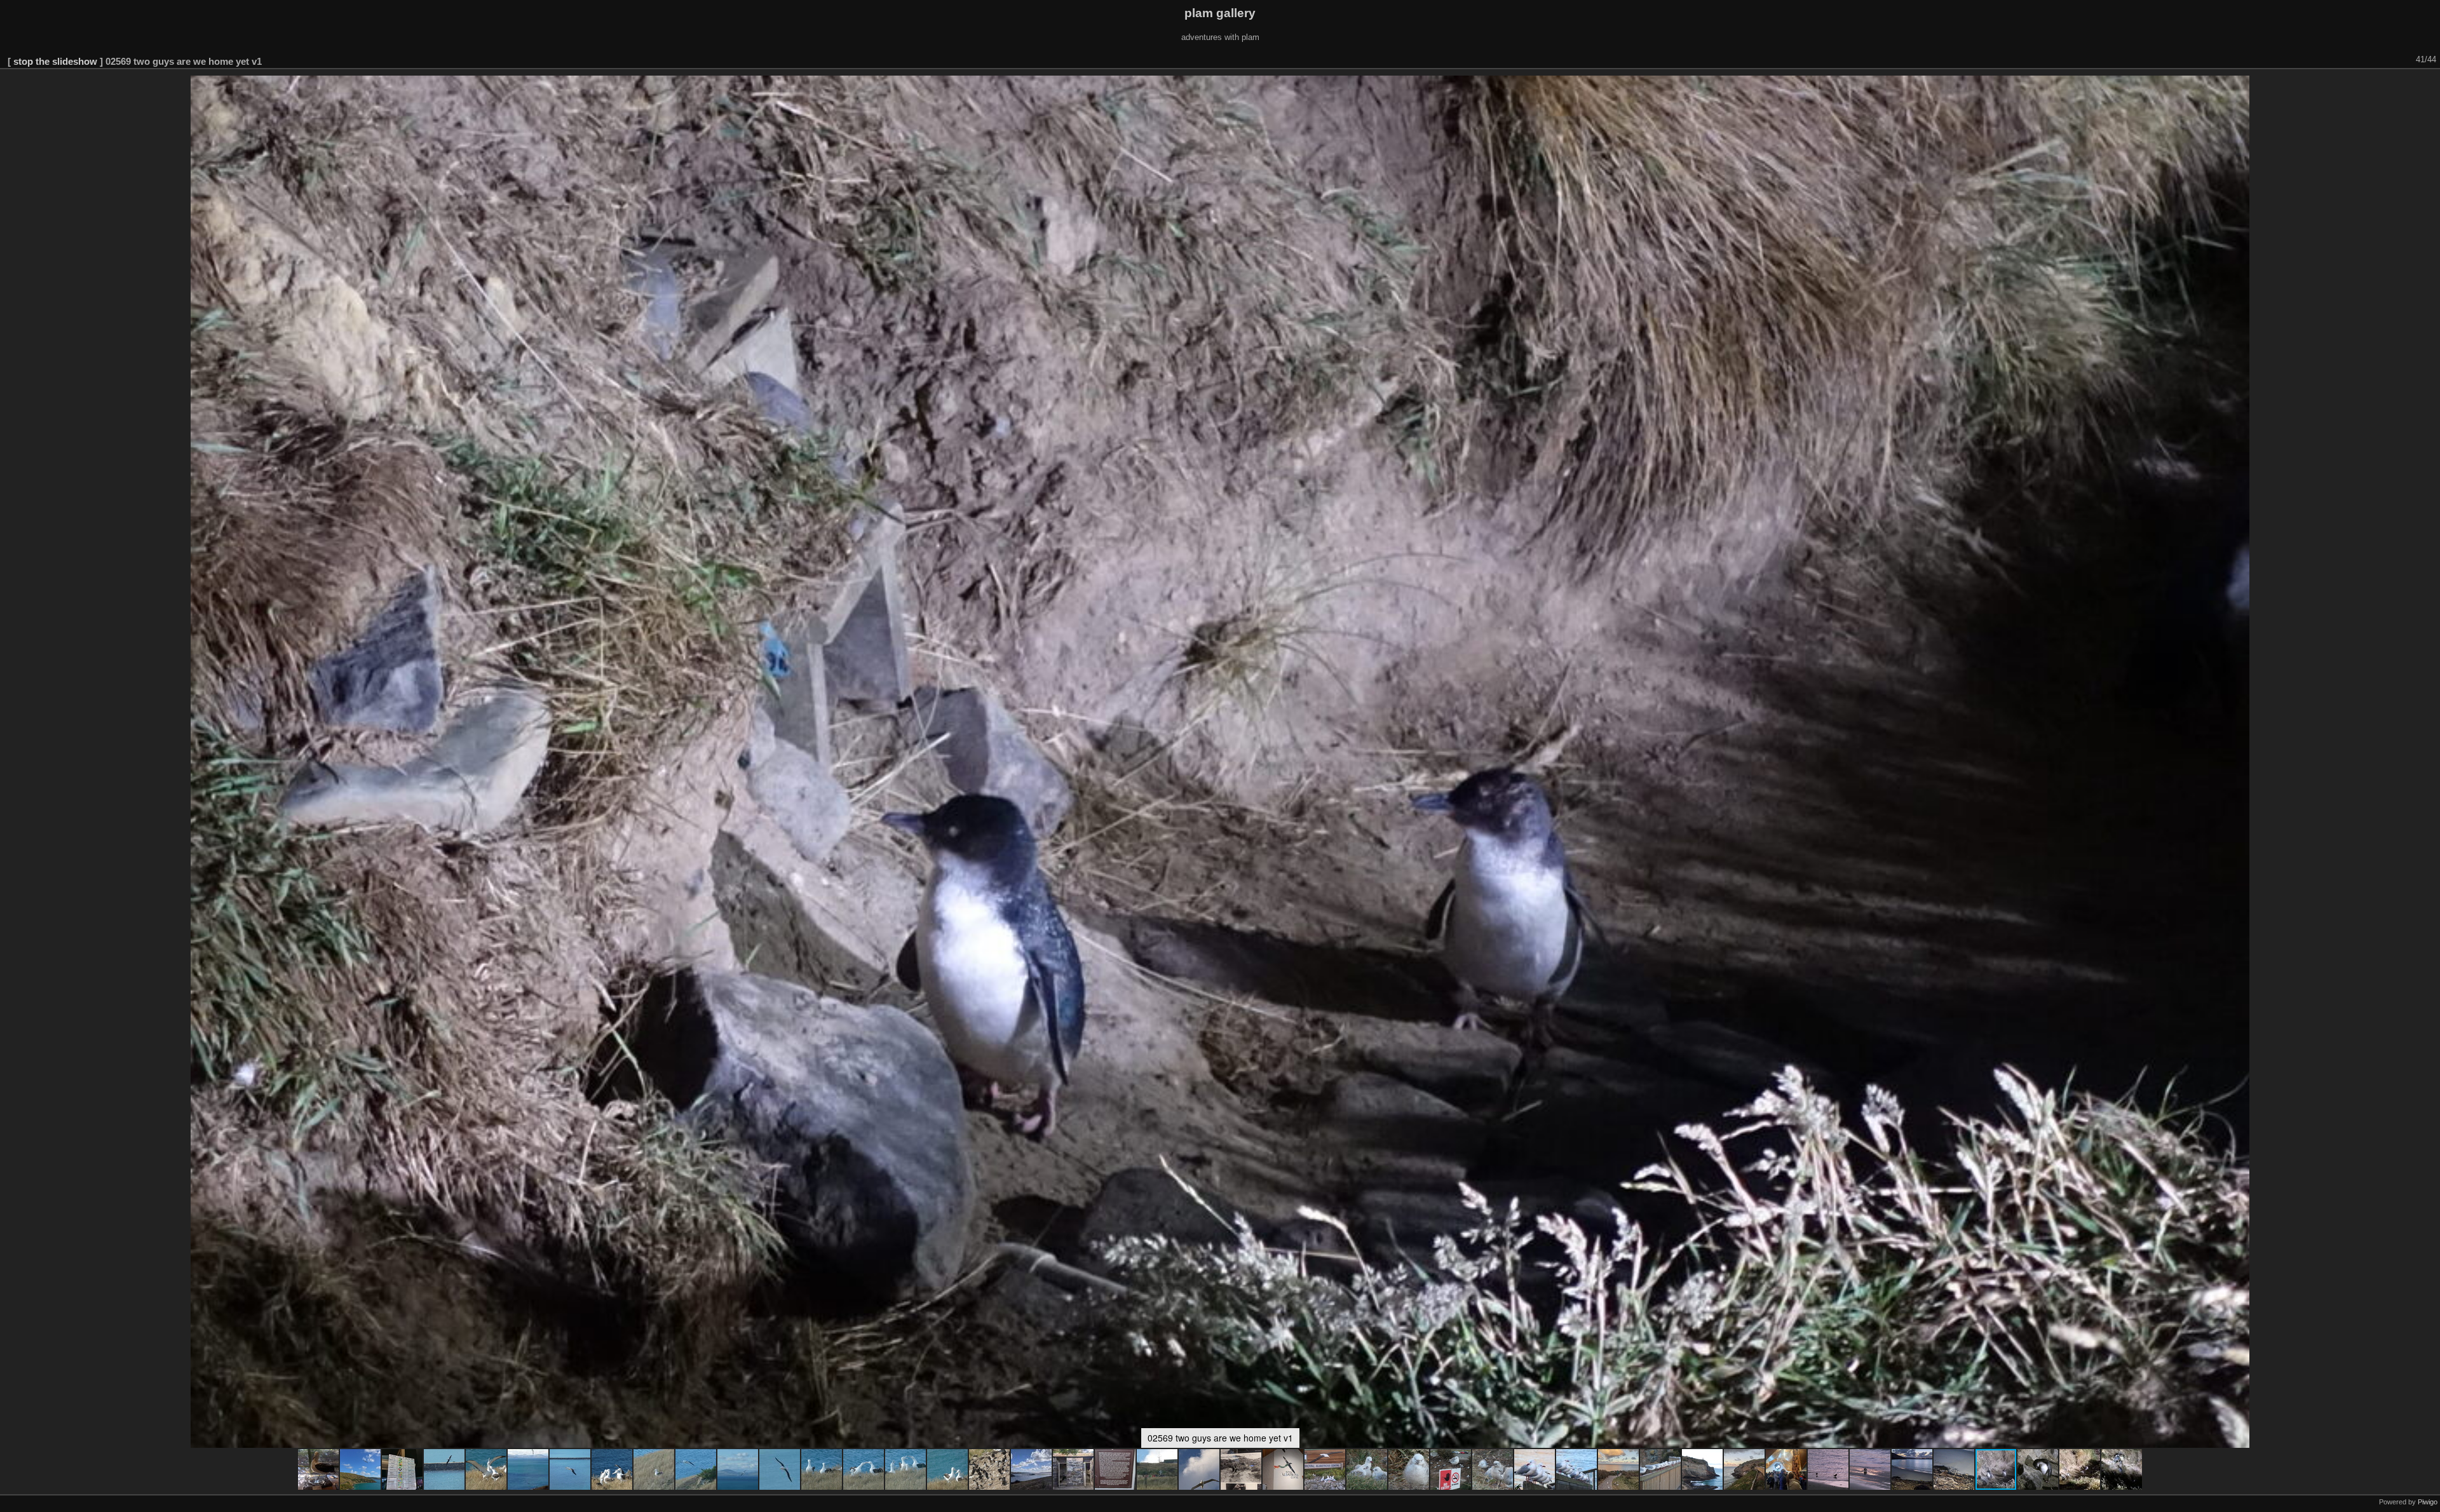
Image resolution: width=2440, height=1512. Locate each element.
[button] (319, 1469)
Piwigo (2428, 1502)
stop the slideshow (55, 61)
